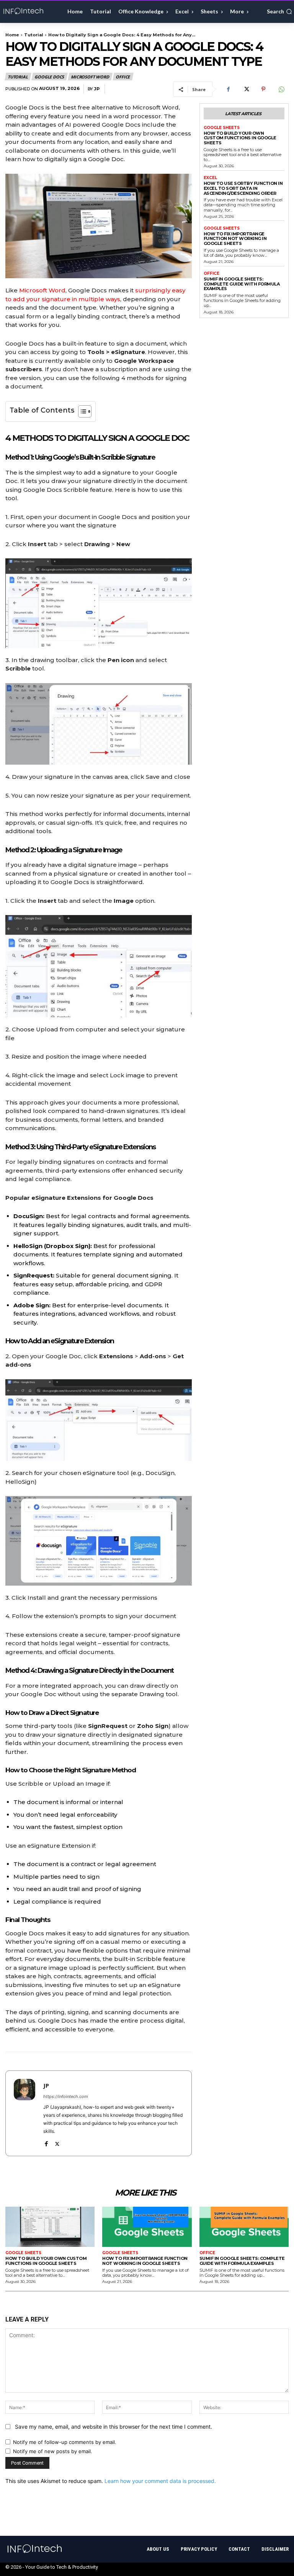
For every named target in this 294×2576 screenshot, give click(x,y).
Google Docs (49, 77)
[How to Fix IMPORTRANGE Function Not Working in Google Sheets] (147, 2227)
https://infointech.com (66, 2096)
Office (123, 77)
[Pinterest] (263, 89)
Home (12, 35)
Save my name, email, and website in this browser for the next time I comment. (114, 2427)
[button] (279, 11)
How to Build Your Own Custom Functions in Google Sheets (240, 138)
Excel (210, 178)
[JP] (24, 2113)
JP (97, 89)
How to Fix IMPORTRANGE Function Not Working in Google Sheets (235, 239)
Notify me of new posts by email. (53, 2451)
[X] (246, 89)
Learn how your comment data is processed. (160, 2481)
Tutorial (34, 35)
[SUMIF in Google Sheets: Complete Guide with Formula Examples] (244, 2227)
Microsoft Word (90, 77)
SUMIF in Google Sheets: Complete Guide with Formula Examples (242, 284)
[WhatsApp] (281, 89)
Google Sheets (222, 128)
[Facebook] (228, 89)
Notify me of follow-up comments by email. (65, 2442)
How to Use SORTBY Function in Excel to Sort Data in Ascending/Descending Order (243, 188)
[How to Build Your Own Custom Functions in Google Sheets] (50, 2227)
